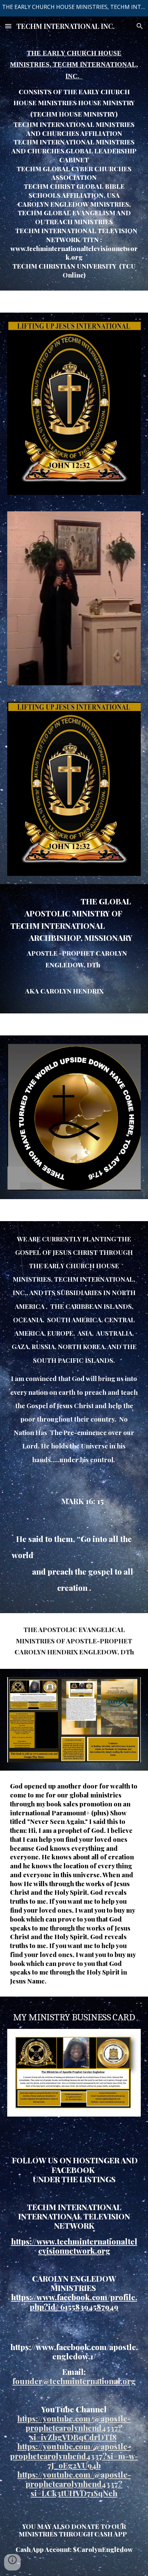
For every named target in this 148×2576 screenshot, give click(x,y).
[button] (8, 26)
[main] (74, 163)
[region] (74, 8)
